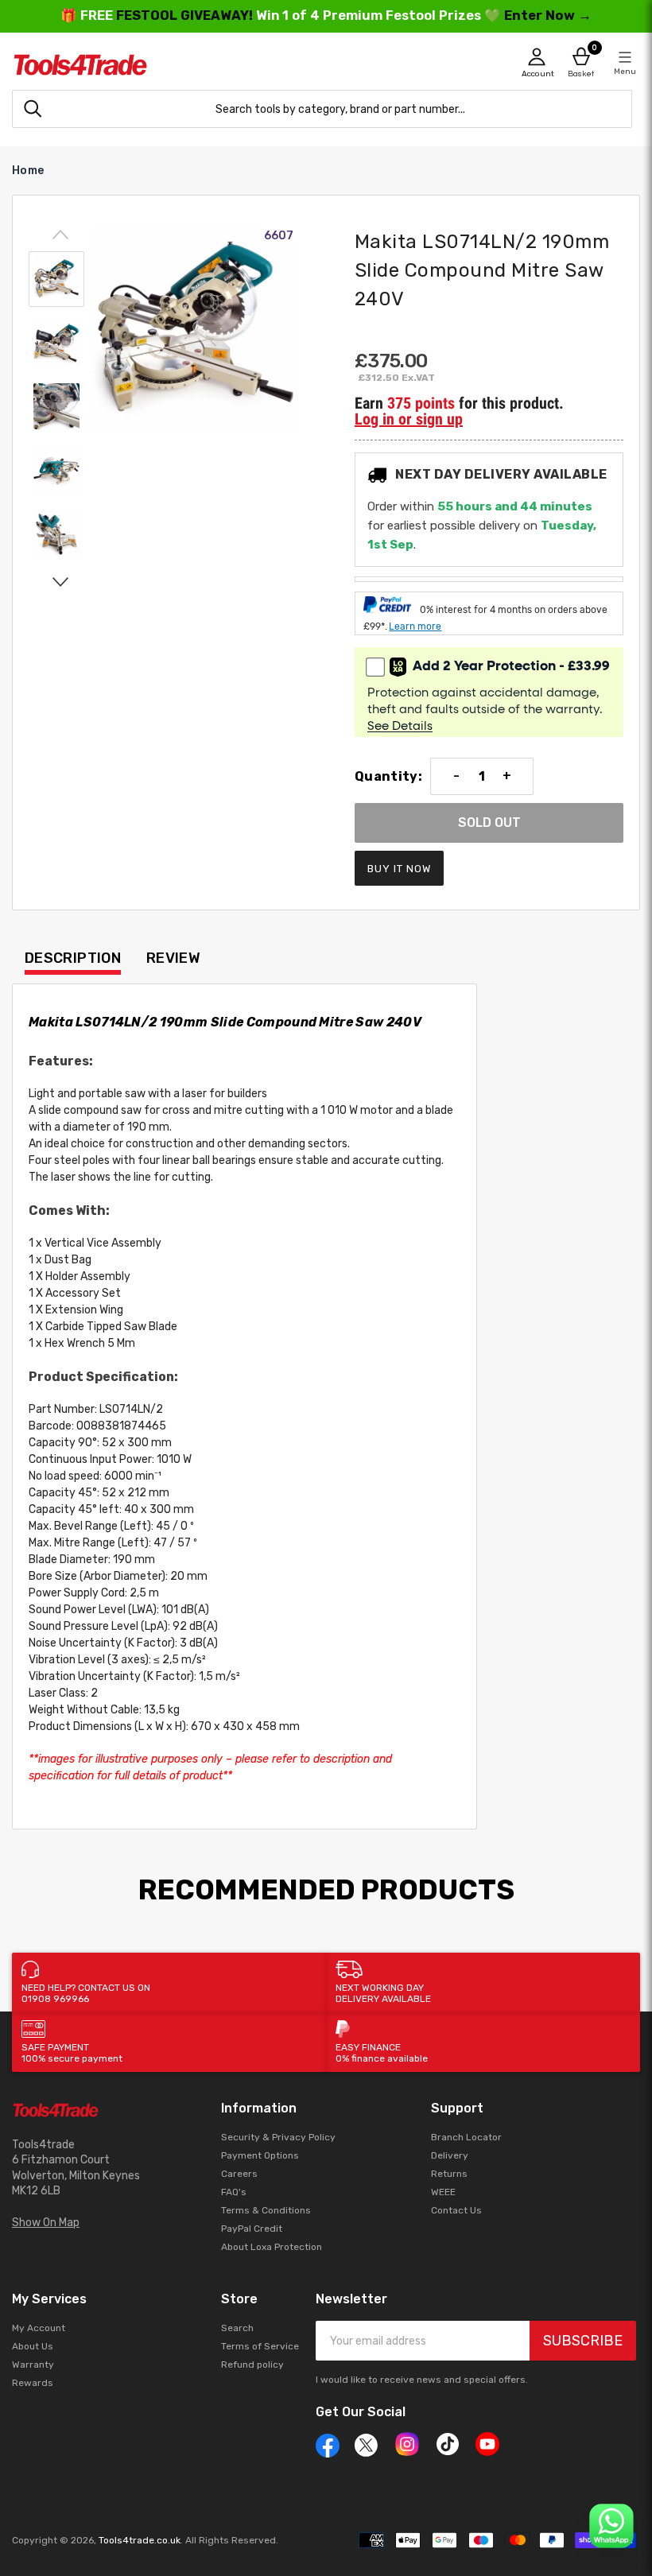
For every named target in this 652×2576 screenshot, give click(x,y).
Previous (60, 235)
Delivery (450, 2155)
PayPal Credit (252, 2229)
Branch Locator (466, 2137)
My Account (39, 2328)
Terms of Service (260, 2346)
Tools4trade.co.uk (140, 2540)
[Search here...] (33, 109)
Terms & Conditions (266, 2210)
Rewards (33, 2383)
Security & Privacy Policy (278, 2137)
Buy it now (399, 869)
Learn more (415, 627)
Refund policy (252, 2365)
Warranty (33, 2365)
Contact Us (456, 2210)
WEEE (443, 2192)
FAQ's (234, 2192)
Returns (449, 2174)
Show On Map (46, 2223)
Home (28, 171)
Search (237, 2328)
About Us (33, 2346)
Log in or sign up (409, 419)
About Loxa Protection (272, 2247)
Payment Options (260, 2155)
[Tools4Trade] (169, 65)
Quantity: (388, 777)
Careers (239, 2174)
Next (60, 581)
